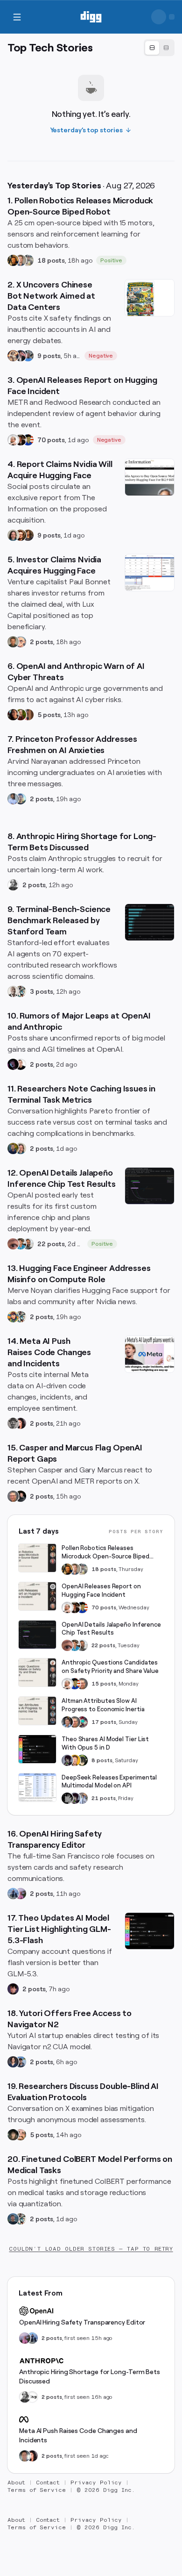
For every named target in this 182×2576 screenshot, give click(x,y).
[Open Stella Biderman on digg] (13, 2135)
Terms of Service (37, 2490)
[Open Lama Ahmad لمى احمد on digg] (21, 1894)
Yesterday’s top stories (87, 130)
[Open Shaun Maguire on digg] (21, 356)
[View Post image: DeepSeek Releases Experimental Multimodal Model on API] (37, 1787)
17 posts (104, 1722)
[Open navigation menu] (17, 17)
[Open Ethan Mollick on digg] (82, 1722)
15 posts (104, 1684)
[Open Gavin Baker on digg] (28, 1244)
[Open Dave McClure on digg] (21, 642)
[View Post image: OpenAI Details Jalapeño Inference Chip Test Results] (150, 1186)
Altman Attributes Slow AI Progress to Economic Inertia (103, 1705)
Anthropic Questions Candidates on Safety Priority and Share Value (110, 1667)
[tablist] (159, 48)
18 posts (51, 260)
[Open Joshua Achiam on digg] (13, 1894)
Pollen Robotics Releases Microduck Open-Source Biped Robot (105, 1553)
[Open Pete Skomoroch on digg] (28, 356)
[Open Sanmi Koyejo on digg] (13, 991)
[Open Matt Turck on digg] (21, 535)
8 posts (102, 1760)
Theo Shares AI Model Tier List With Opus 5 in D (105, 1743)
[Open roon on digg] (28, 440)
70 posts (51, 440)
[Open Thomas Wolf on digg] (13, 260)
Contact (48, 2483)
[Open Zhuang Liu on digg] (21, 799)
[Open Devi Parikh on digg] (13, 2062)
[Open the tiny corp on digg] (32, 2397)
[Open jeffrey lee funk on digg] (25, 2456)
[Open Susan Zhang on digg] (13, 1244)
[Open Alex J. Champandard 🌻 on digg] (13, 1423)
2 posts (42, 642)
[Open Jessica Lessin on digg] (28, 535)
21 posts (104, 1798)
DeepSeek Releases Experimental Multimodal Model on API (109, 1782)
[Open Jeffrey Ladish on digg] (21, 715)
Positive (111, 260)
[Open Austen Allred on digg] (75, 1760)
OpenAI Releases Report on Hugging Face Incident (101, 1590)
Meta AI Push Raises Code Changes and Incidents (78, 2435)
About (16, 2483)
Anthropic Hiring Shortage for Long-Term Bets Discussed (90, 2376)
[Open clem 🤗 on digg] (21, 260)
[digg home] (91, 17)
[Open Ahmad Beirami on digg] (13, 1148)
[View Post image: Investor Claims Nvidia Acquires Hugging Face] (150, 573)
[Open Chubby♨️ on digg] (13, 1064)
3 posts (42, 991)
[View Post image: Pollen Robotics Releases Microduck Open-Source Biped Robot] (37, 1558)
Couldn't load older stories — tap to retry (91, 2249)
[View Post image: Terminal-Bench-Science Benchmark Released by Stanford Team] (150, 922)
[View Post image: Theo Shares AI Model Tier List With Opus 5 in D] (37, 1749)
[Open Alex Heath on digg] (21, 1064)
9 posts (49, 356)
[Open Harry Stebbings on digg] (13, 642)
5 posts (49, 715)
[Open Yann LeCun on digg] (67, 1722)
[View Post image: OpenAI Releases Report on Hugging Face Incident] (37, 1596)
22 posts (51, 1244)
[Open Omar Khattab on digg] (13, 2219)
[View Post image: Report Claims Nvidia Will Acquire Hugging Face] (150, 477)
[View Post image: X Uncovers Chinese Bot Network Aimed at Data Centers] (150, 298)
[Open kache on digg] (67, 1798)
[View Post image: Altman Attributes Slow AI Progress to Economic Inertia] (37, 1711)
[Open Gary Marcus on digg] (13, 1496)
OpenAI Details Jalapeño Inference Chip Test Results (111, 1629)
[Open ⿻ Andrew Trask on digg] (21, 2135)
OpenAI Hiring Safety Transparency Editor (82, 2322)
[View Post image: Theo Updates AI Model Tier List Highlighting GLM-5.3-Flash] (150, 1931)
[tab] (152, 48)
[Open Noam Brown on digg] (21, 440)
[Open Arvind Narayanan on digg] (13, 799)
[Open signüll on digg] (13, 885)
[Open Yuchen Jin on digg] (28, 260)
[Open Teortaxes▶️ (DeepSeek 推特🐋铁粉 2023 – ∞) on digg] (67, 1760)
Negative (101, 356)
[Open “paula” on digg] (28, 715)
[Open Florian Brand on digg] (21, 991)
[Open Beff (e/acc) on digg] (13, 356)
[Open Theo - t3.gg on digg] (13, 1989)
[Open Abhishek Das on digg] (21, 2062)
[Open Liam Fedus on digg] (21, 1244)
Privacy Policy (96, 2483)
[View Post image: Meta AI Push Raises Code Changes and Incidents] (150, 1354)
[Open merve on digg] (13, 1317)
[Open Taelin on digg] (82, 1760)
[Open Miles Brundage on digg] (13, 440)
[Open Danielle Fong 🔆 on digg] (13, 715)
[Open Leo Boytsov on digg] (13, 535)
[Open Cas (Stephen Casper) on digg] (21, 1496)
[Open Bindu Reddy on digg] (21, 1423)
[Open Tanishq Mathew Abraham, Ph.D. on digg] (82, 1798)
